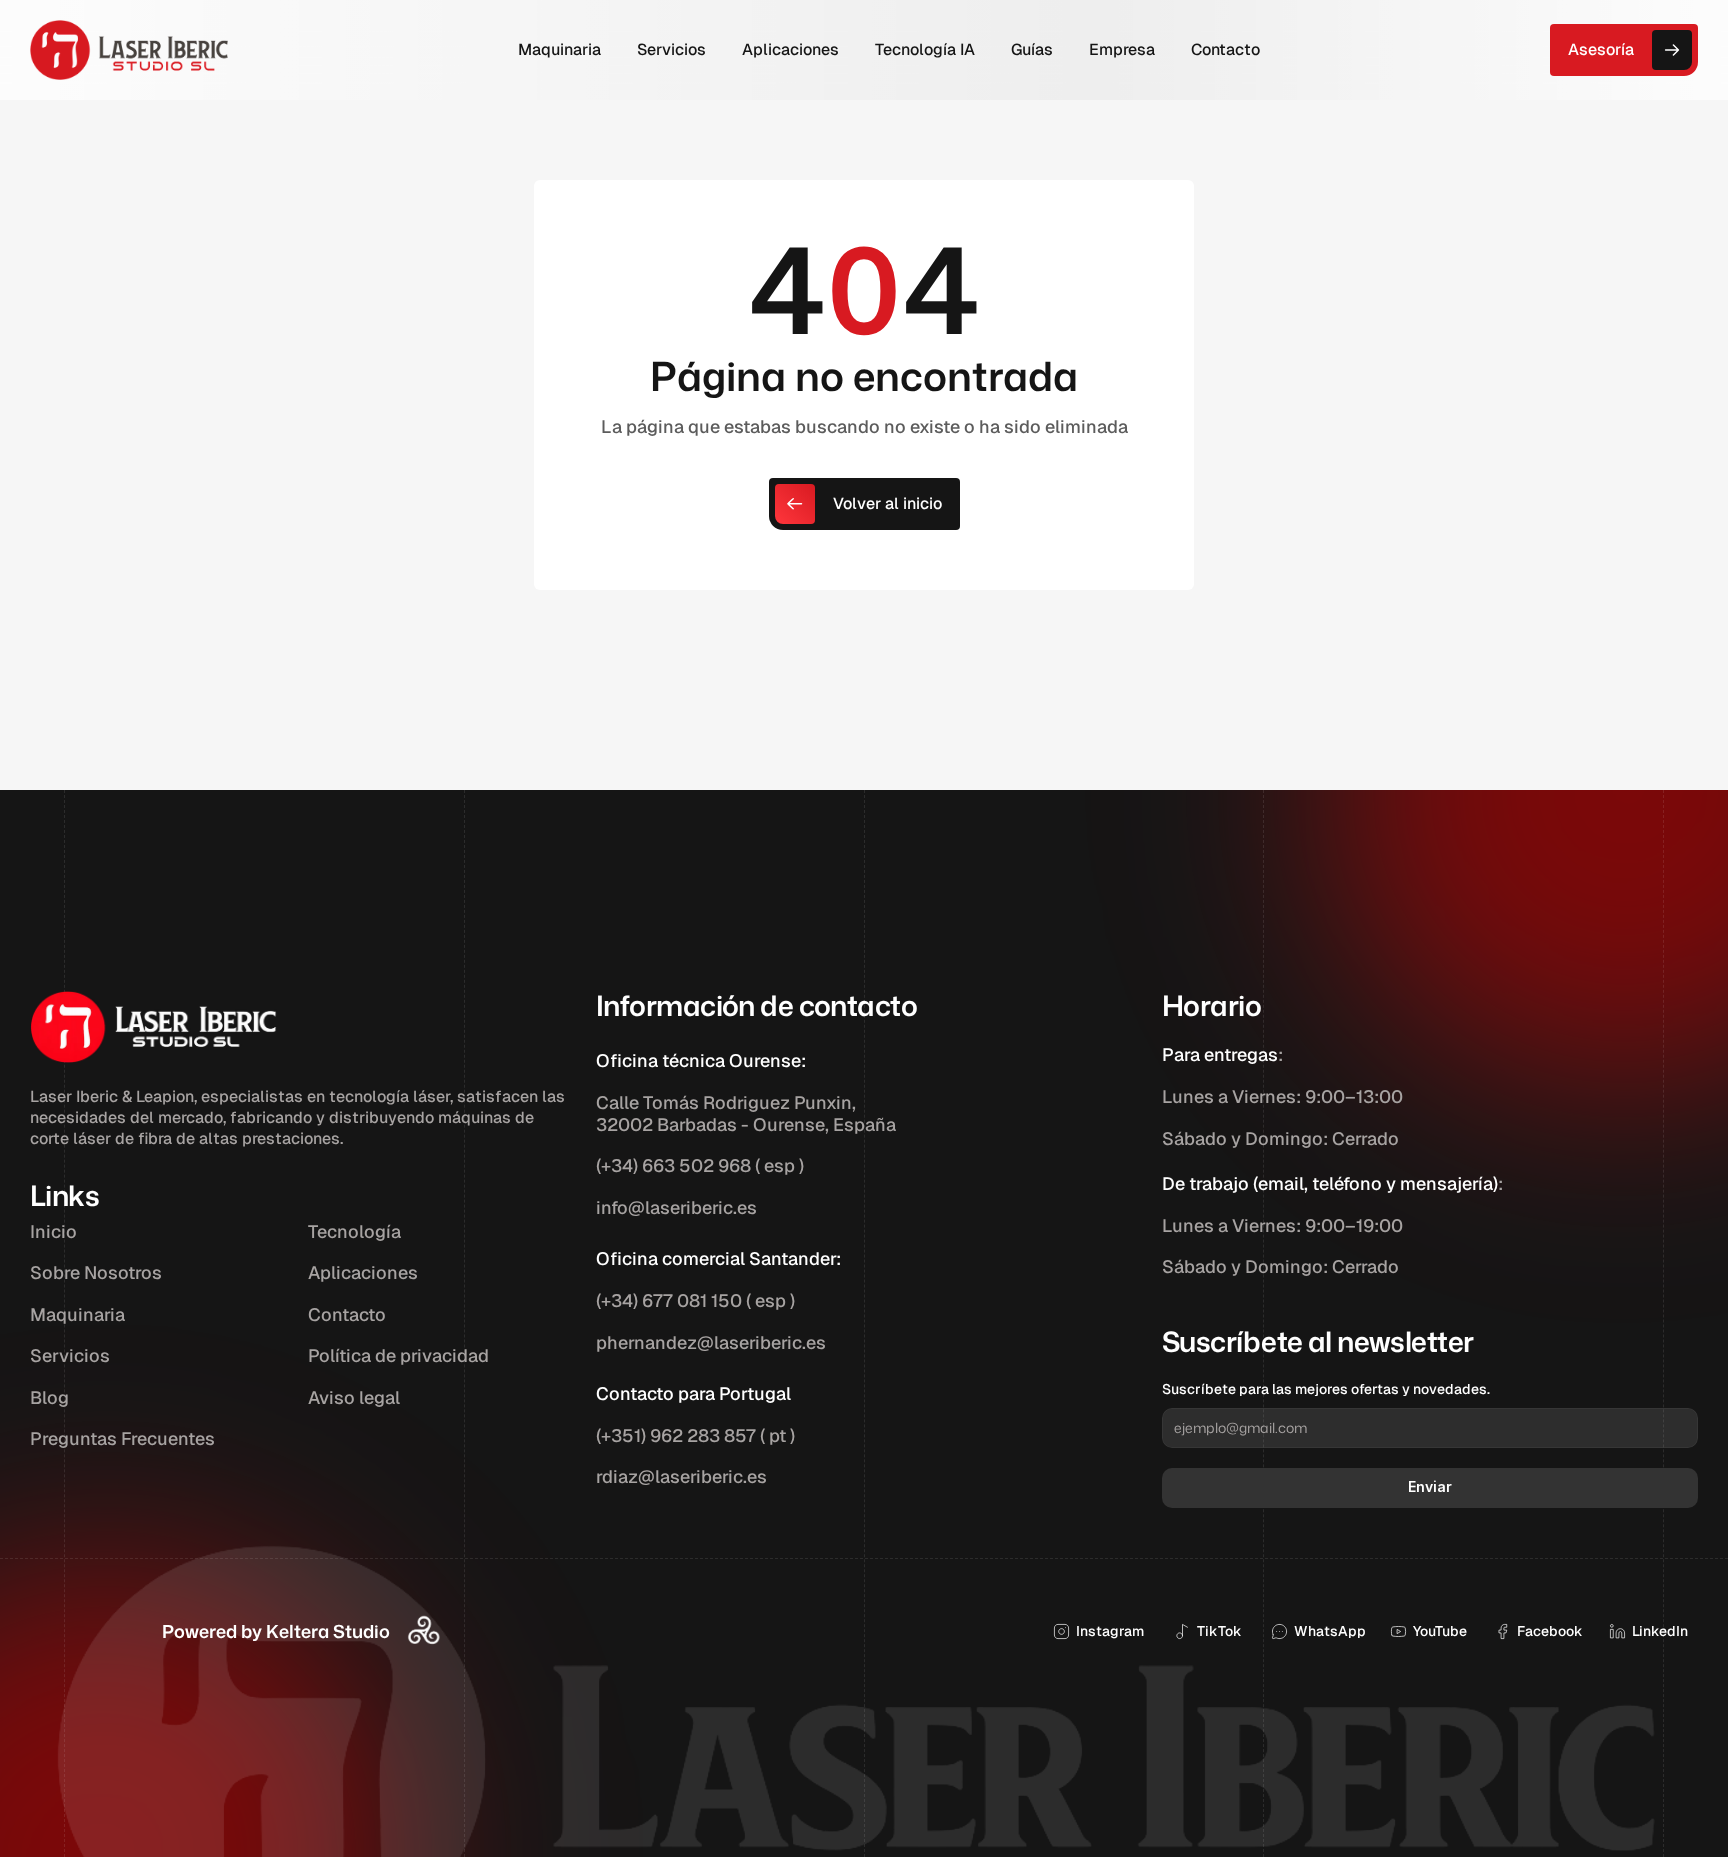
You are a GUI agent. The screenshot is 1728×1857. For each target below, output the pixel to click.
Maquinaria (77, 1314)
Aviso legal (354, 1397)
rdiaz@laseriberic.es (681, 1476)
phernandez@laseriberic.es (711, 1342)
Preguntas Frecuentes (122, 1438)
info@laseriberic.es (676, 1207)
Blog (49, 1397)
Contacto (347, 1314)
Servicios (70, 1355)
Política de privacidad (398, 1355)
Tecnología (354, 1231)
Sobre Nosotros (96, 1272)
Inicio (53, 1231)
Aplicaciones (363, 1272)
